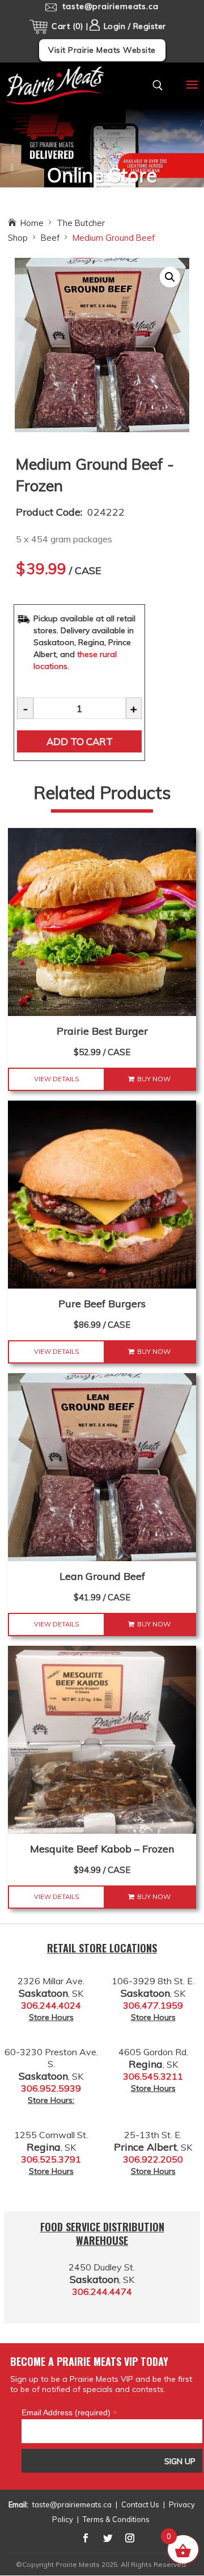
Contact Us (140, 2504)
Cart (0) (67, 26)
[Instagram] (130, 2538)
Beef (50, 238)
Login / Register (133, 26)
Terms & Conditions (116, 2519)
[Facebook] (86, 2538)
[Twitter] (108, 2538)
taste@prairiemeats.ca (72, 2504)
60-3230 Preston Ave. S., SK (51, 2064)
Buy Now (154, 1079)
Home (32, 223)
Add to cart (80, 741)
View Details (56, 1079)
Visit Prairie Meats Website (102, 50)
